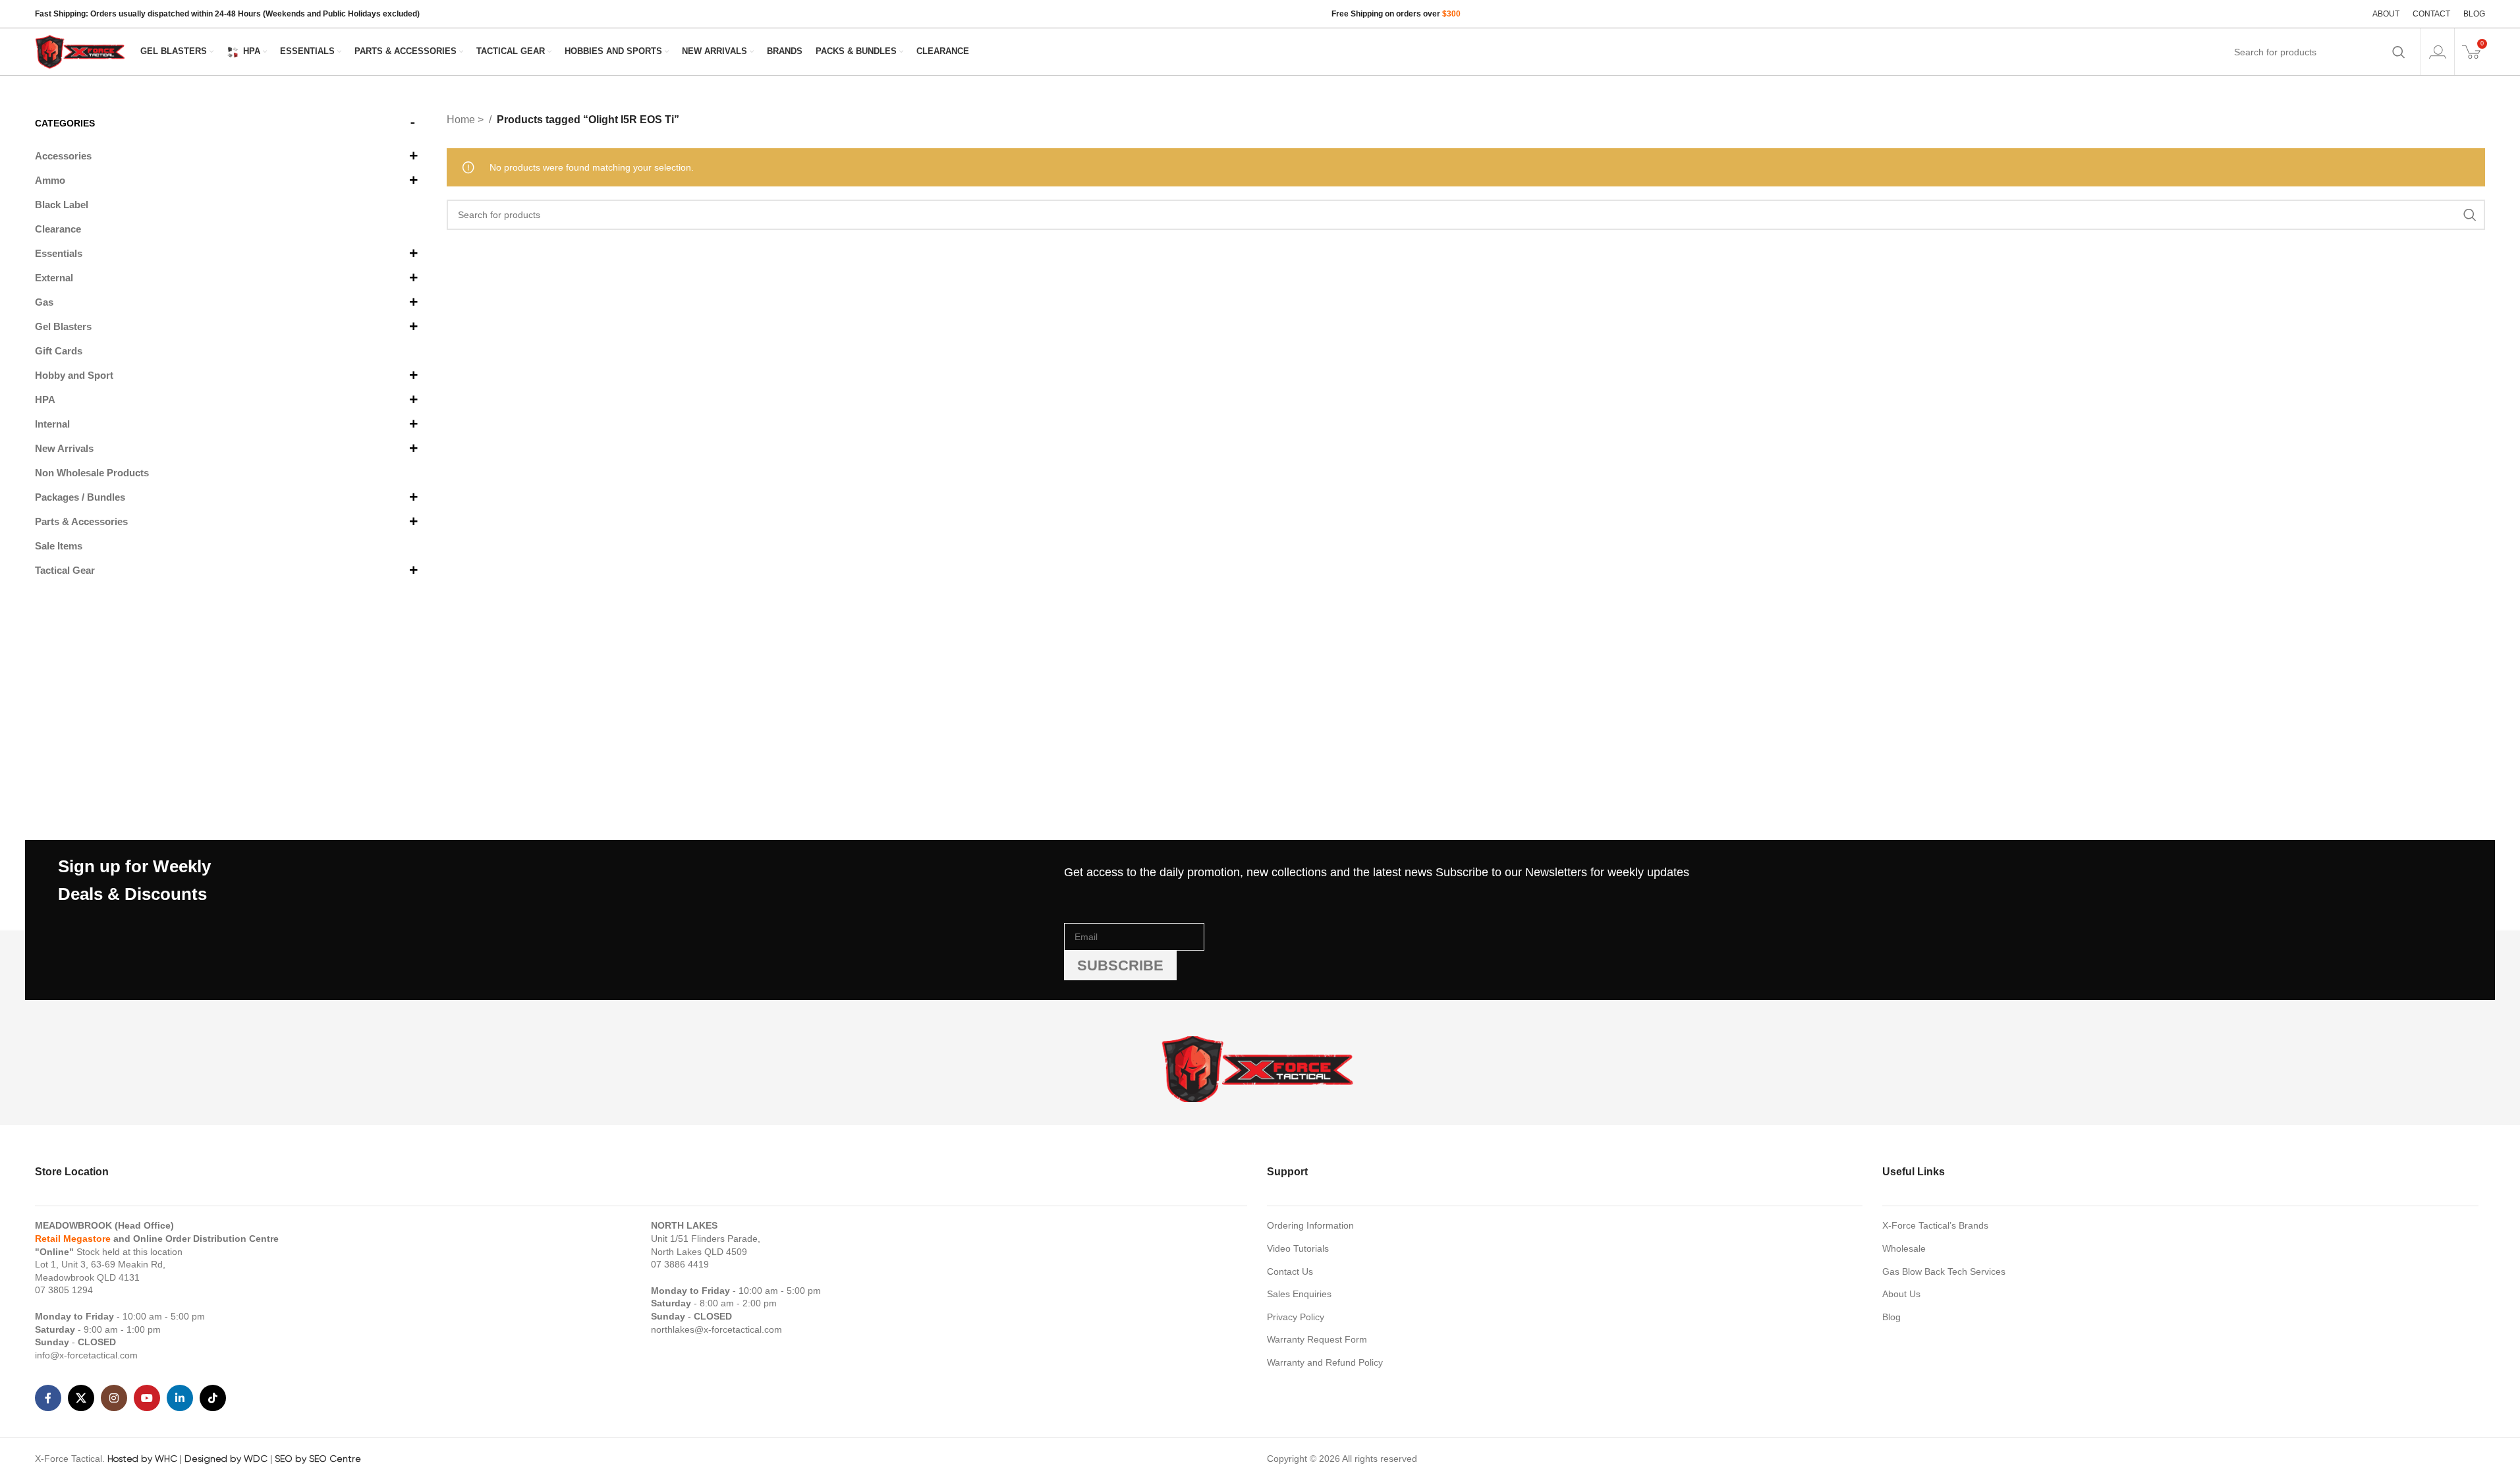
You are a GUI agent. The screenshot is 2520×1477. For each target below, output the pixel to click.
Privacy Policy (1296, 1317)
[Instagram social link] (114, 1398)
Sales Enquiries (1299, 1294)
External (54, 278)
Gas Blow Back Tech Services (1944, 1271)
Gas (44, 302)
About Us (1901, 1294)
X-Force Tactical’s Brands (1935, 1225)
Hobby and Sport (74, 375)
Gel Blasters (63, 326)
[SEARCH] (2399, 52)
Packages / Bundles (80, 497)
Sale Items (59, 546)
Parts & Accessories (81, 521)
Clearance (58, 229)
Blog (1891, 1317)
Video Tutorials (1298, 1248)
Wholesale (1904, 1248)
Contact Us (1290, 1271)
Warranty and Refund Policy (1325, 1362)
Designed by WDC (226, 1459)
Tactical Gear (65, 570)
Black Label (62, 205)
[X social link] (81, 1398)
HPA (45, 400)
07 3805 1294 (64, 1290)
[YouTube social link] (147, 1398)
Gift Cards (59, 351)
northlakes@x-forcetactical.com (716, 1329)
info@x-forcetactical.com (86, 1355)
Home (462, 120)
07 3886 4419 (680, 1264)
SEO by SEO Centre (318, 1459)
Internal (52, 424)
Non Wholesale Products (92, 473)
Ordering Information (1310, 1225)
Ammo (50, 180)
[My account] (2438, 52)
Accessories (63, 156)
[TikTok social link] (213, 1398)
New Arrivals (64, 448)
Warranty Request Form (1317, 1339)
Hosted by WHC (142, 1459)
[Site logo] (81, 51)
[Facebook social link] (48, 1398)
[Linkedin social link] (180, 1398)
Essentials (59, 253)
